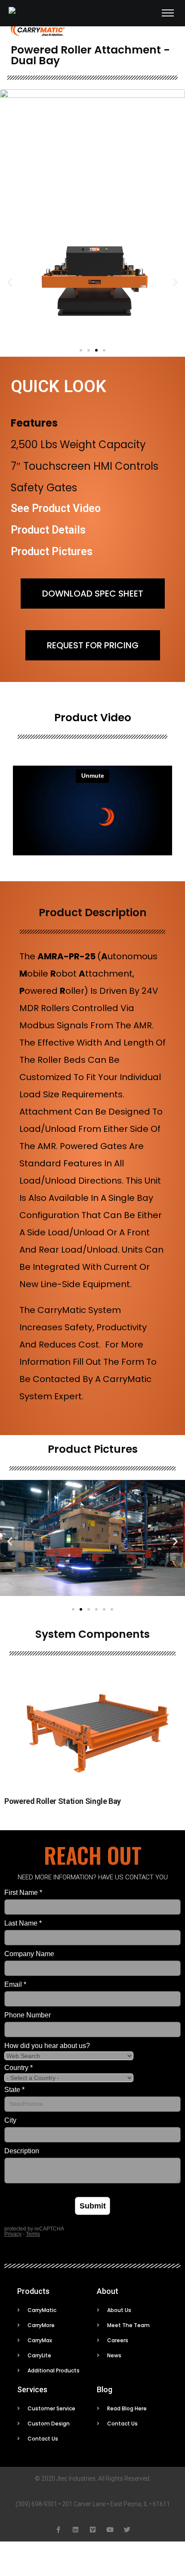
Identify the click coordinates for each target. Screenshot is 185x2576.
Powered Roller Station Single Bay (63, 1801)
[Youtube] (110, 2530)
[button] (10, 282)
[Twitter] (127, 2530)
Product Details (48, 530)
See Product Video (56, 508)
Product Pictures (52, 551)
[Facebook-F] (58, 2530)
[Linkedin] (76, 2530)
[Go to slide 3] (96, 350)
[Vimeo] (93, 2530)
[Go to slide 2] (81, 1609)
